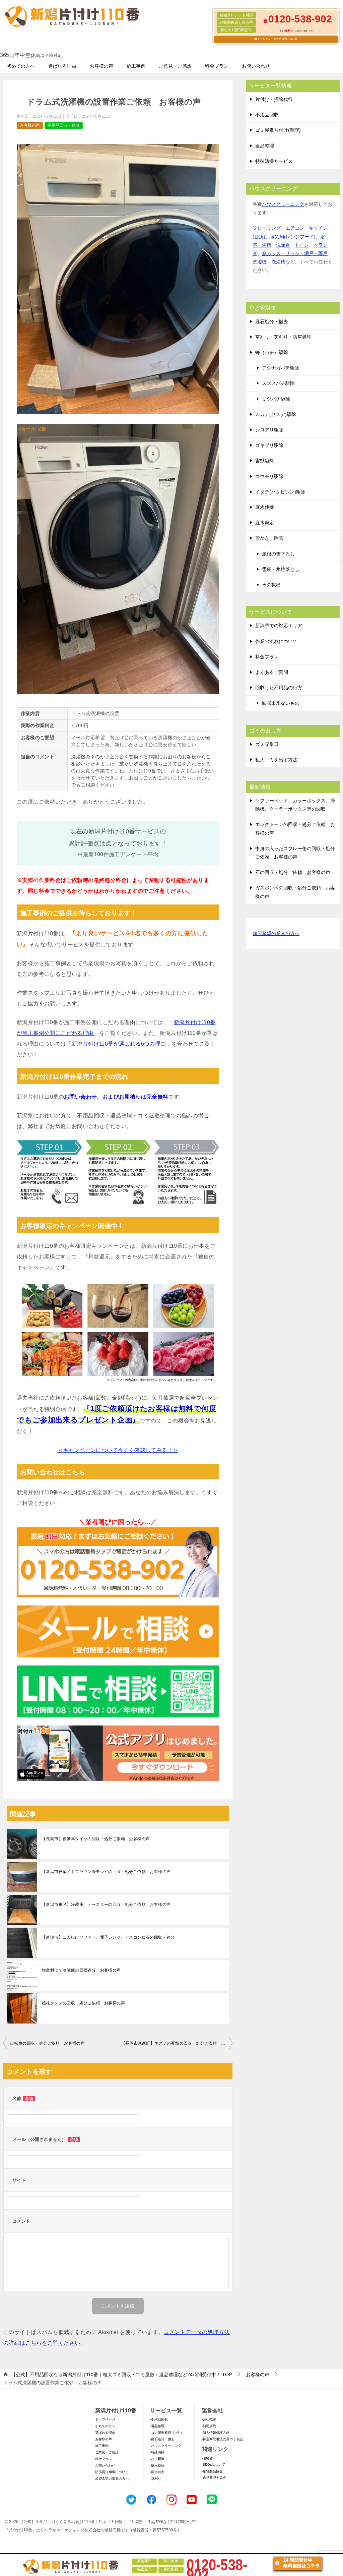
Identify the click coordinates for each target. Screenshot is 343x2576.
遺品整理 (265, 146)
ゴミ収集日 (267, 744)
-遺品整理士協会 (214, 2478)
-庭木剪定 (157, 2472)
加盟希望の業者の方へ (276, 933)
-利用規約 (209, 2426)
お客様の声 (101, 66)
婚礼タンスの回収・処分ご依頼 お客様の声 (83, 2003)
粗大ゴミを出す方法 (276, 760)
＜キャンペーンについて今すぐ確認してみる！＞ (118, 1450)
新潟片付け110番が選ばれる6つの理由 (119, 1044)
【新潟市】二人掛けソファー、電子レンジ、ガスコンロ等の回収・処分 (108, 1937)
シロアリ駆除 (269, 430)
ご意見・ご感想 (175, 66)
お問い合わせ (256, 66)
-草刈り (156, 2479)
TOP (121, 2375)
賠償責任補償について (112, 2472)
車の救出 (271, 585)
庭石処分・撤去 (272, 321)
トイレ (302, 245)
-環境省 (207, 2458)
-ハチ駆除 (157, 2459)
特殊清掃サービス (274, 161)
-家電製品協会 (212, 2471)
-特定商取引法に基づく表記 (222, 2439)
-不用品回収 (159, 2419)
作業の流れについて (276, 641)
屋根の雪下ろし (278, 554)
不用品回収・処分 (64, 125)
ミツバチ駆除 (276, 399)
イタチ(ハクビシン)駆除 (280, 492)
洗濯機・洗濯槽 (269, 262)
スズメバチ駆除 (278, 383)
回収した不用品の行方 (279, 688)
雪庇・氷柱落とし (281, 569)
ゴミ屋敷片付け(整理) (278, 130)
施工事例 (136, 66)
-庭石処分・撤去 (162, 2439)
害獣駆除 (265, 461)
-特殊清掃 (157, 2452)
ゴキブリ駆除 (269, 445)
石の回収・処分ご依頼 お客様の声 (293, 872)
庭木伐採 (265, 507)
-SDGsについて (213, 2465)
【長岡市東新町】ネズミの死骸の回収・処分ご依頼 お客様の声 (177, 2043)
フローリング (267, 228)
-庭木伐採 (157, 2466)
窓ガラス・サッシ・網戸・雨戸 (295, 253)
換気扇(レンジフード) (293, 237)
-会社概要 (209, 2419)
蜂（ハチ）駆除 (272, 352)
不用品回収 (267, 115)
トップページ (105, 2419)
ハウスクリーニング (283, 204)
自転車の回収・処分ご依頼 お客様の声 (47, 2043)
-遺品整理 (157, 2426)
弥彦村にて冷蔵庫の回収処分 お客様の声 (81, 1970)
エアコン (295, 228)
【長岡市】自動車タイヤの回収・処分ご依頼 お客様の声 (96, 1839)
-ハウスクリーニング (166, 2446)
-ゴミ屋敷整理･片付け (166, 2433)
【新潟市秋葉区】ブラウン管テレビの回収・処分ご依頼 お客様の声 (106, 1872)
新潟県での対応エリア (279, 626)
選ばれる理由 (62, 66)
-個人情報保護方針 (216, 2433)
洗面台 (283, 245)
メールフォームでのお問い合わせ (277, 39)
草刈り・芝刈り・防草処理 (283, 337)
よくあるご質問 (272, 672)
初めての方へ (21, 66)
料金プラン (217, 66)
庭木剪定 (265, 523)
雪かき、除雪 (269, 538)
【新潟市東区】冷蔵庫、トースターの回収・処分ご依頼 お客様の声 (106, 1905)
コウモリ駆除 (269, 476)
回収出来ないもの (281, 703)
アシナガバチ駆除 (281, 368)
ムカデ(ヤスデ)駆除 (276, 414)
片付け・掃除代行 (274, 99)
